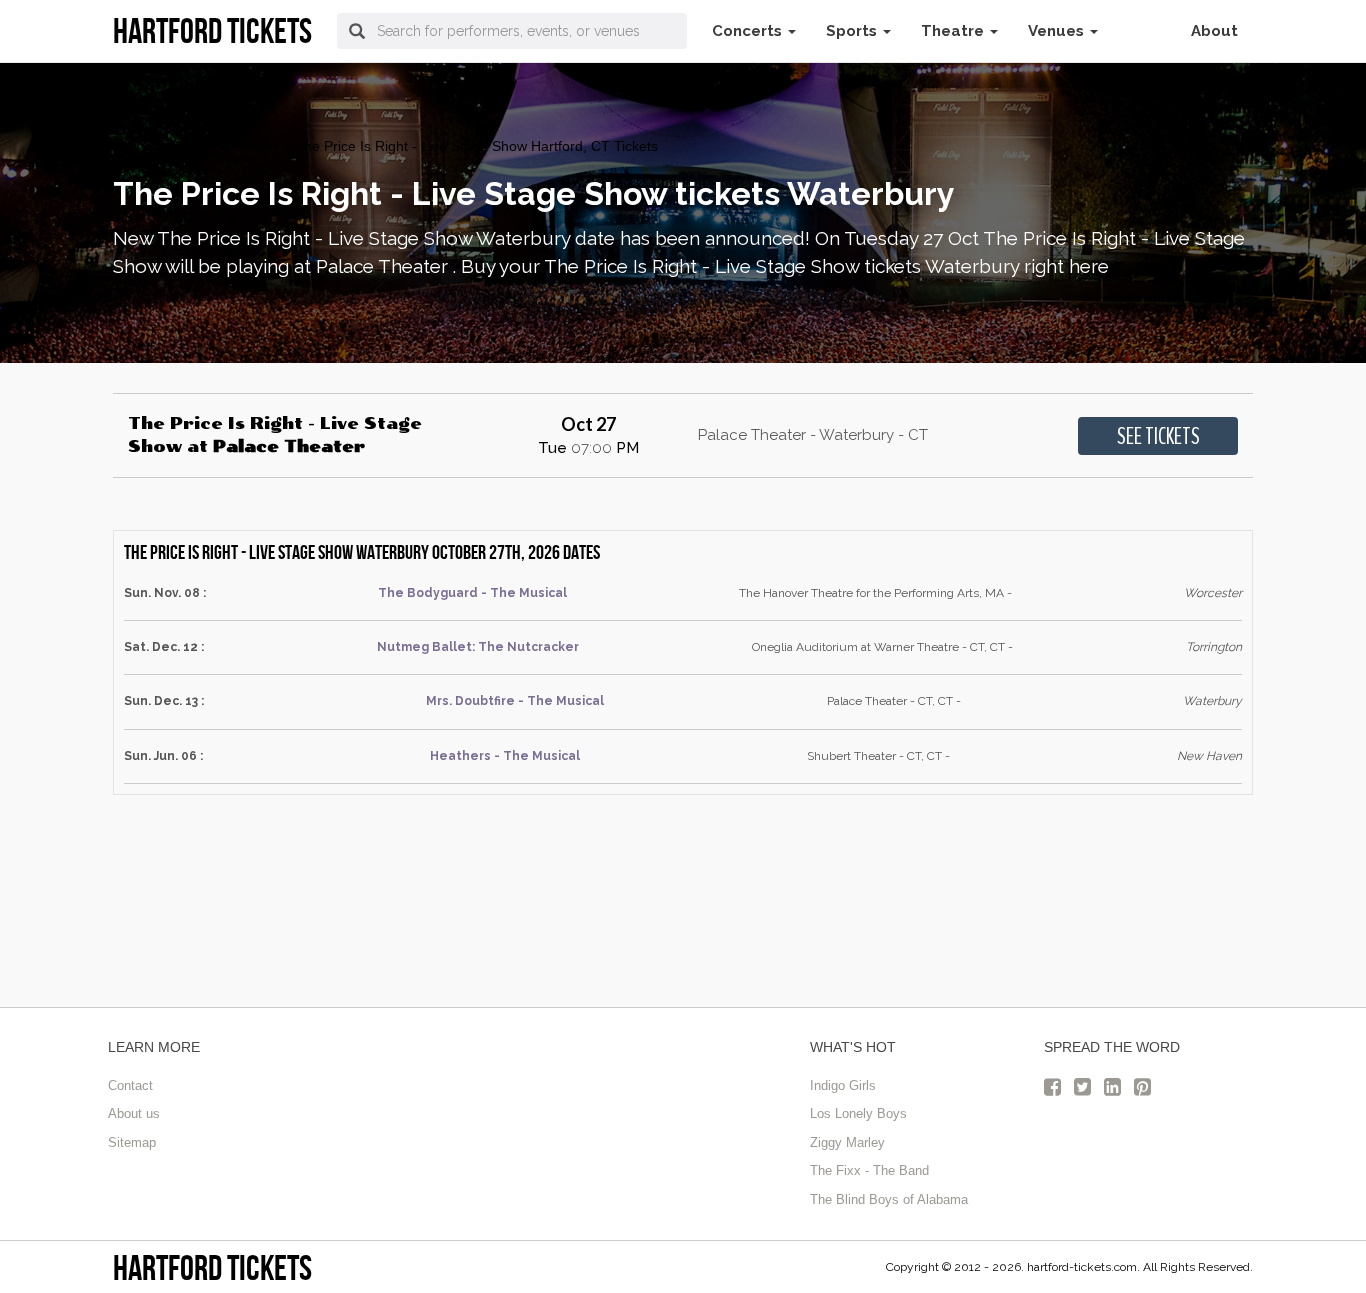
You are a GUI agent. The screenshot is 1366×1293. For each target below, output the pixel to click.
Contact (130, 1085)
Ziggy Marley (847, 1142)
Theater (254, 146)
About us (134, 1113)
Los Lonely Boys (858, 1113)
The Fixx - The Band (869, 1170)
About (1214, 31)
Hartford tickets (212, 1267)
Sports (853, 31)
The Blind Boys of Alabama (889, 1199)
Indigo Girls (843, 1085)
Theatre (954, 31)
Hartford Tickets (163, 146)
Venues (1058, 31)
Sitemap (132, 1142)
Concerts (749, 31)
